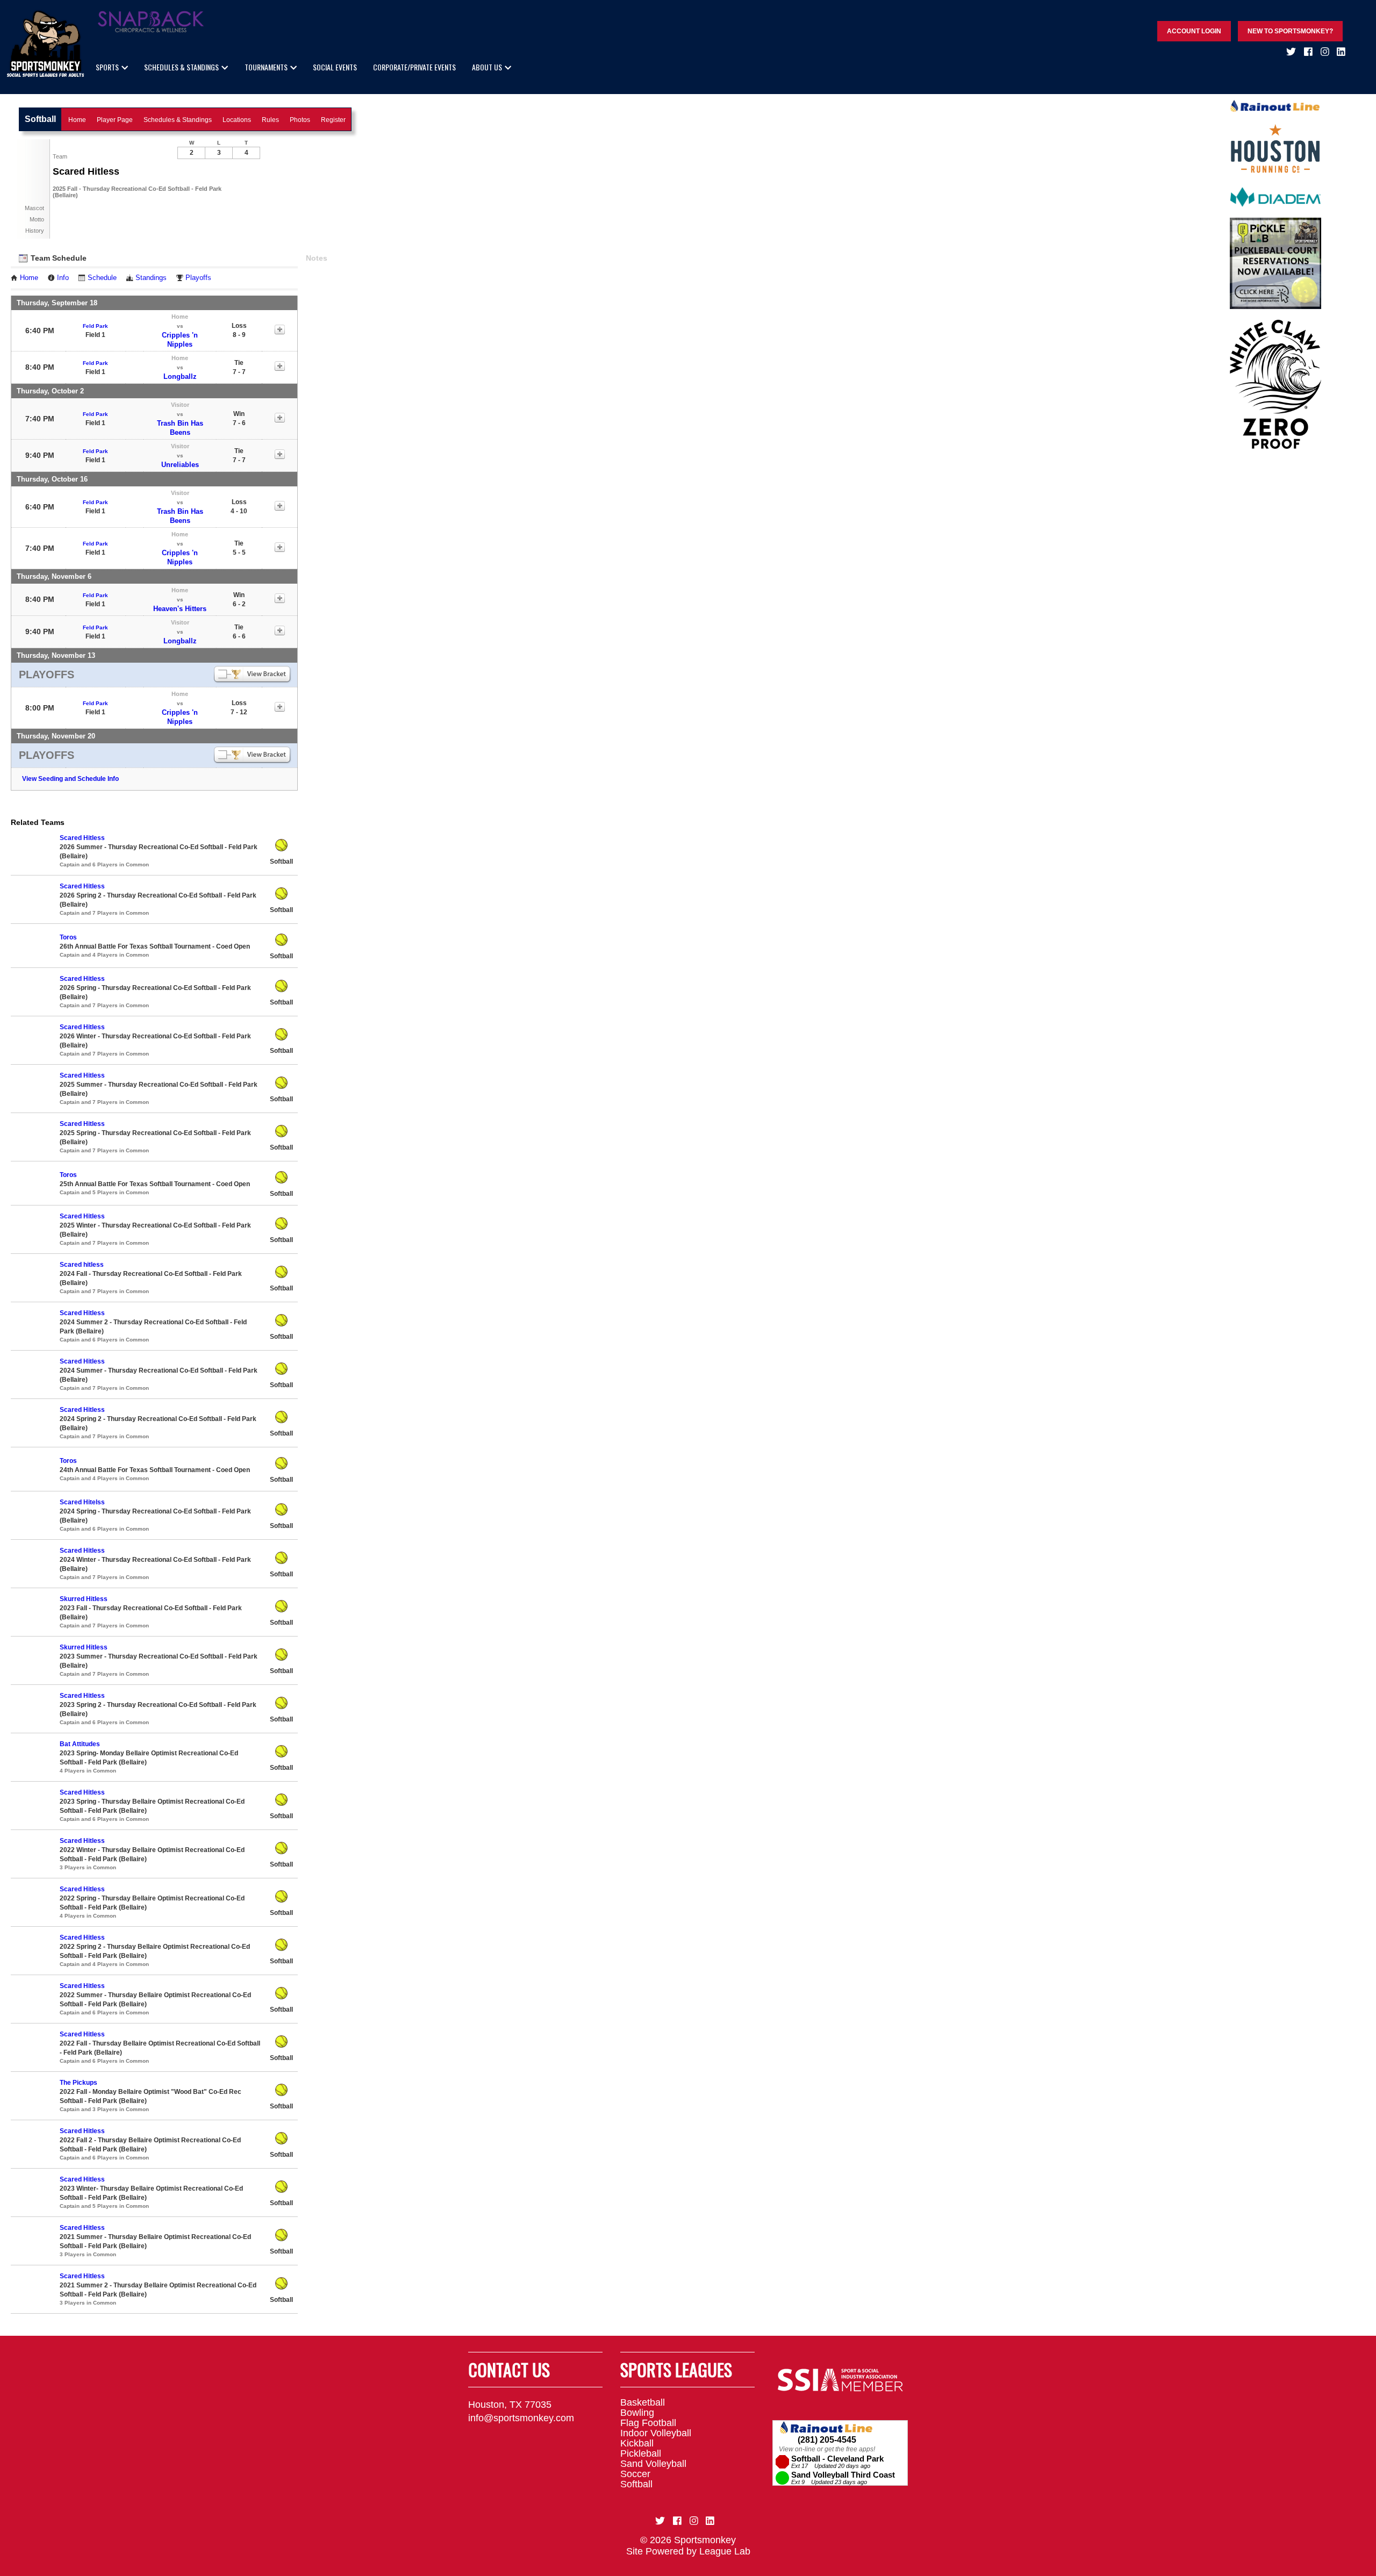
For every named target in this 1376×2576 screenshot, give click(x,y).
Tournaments (266, 67)
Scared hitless (82, 1265)
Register (333, 120)
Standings (151, 278)
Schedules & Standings (181, 67)
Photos (300, 120)
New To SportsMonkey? (1290, 31)
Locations (237, 120)
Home (77, 120)
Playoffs (198, 278)
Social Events (335, 67)
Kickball (637, 2443)
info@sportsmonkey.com (521, 2418)
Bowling (637, 2413)
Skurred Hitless (84, 1599)
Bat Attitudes (80, 1744)
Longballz (180, 376)
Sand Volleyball (653, 2464)
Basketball (643, 2402)
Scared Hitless (82, 838)
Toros (68, 937)
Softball (636, 2484)
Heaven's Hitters (180, 609)
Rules (270, 120)
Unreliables (180, 465)
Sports (107, 67)
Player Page (115, 120)
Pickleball (641, 2453)
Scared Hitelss (82, 1502)
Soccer (635, 2474)
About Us (487, 67)
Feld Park (95, 326)
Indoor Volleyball (656, 2433)
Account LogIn (1194, 31)
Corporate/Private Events (414, 67)
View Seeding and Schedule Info (70, 779)
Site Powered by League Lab (688, 2551)
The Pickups (78, 2083)
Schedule (102, 278)
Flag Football (648, 2423)
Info (63, 278)
